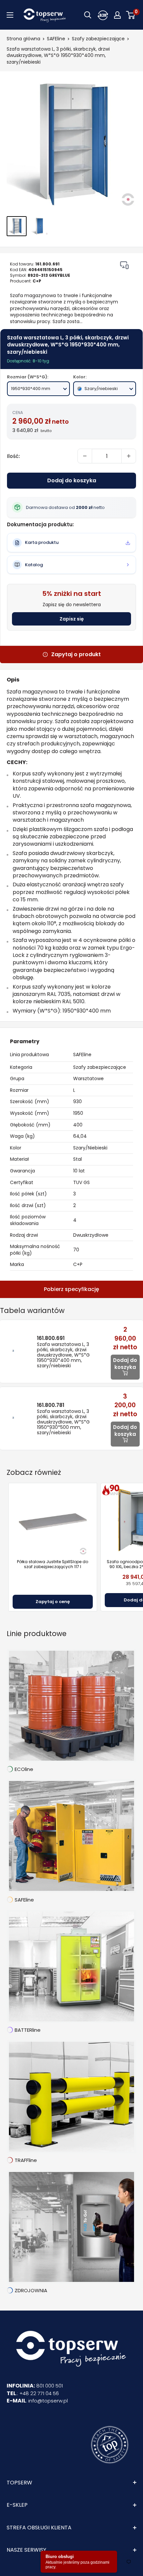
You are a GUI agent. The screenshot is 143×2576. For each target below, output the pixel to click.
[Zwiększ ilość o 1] (129, 456)
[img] (124, 265)
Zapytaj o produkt (76, 654)
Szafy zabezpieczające (98, 39)
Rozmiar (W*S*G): (28, 377)
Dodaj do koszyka (72, 480)
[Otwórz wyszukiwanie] (88, 15)
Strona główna (23, 39)
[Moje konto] (103, 15)
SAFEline (56, 39)
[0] (131, 15)
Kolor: (80, 377)
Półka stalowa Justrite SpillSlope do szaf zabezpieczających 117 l (53, 1564)
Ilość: (13, 456)
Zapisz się (72, 619)
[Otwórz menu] (10, 15)
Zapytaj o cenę (53, 1602)
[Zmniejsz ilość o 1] (85, 456)
